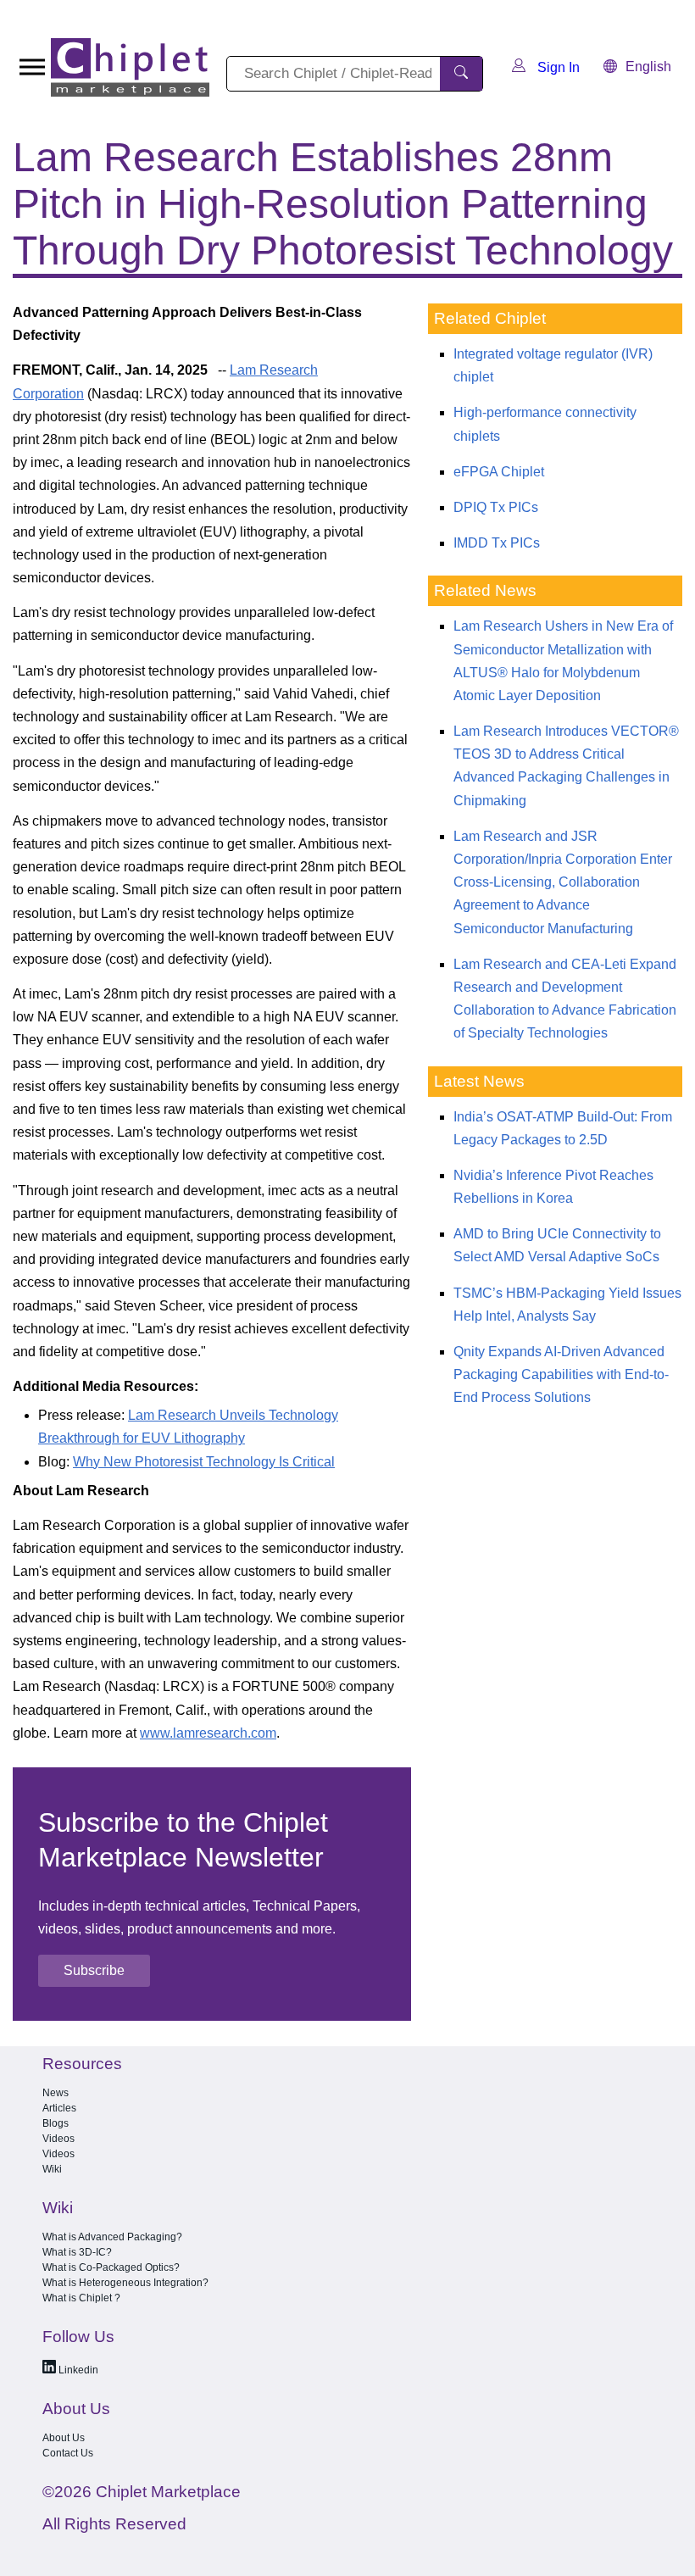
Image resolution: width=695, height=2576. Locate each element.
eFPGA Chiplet (499, 472)
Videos (58, 2139)
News (56, 2093)
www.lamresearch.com (208, 1733)
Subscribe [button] (94, 1970)
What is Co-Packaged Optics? (111, 2267)
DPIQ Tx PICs (496, 507)
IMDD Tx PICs (497, 543)
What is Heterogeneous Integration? (125, 2283)
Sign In (557, 67)
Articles (59, 2108)
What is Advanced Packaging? (112, 2237)
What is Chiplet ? (81, 2298)
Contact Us (68, 2453)
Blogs (56, 2123)
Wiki (52, 2169)
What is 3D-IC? (77, 2252)
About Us (64, 2438)
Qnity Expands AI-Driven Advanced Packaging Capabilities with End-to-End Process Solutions (561, 1374)
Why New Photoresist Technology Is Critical (204, 1462)
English (648, 67)
